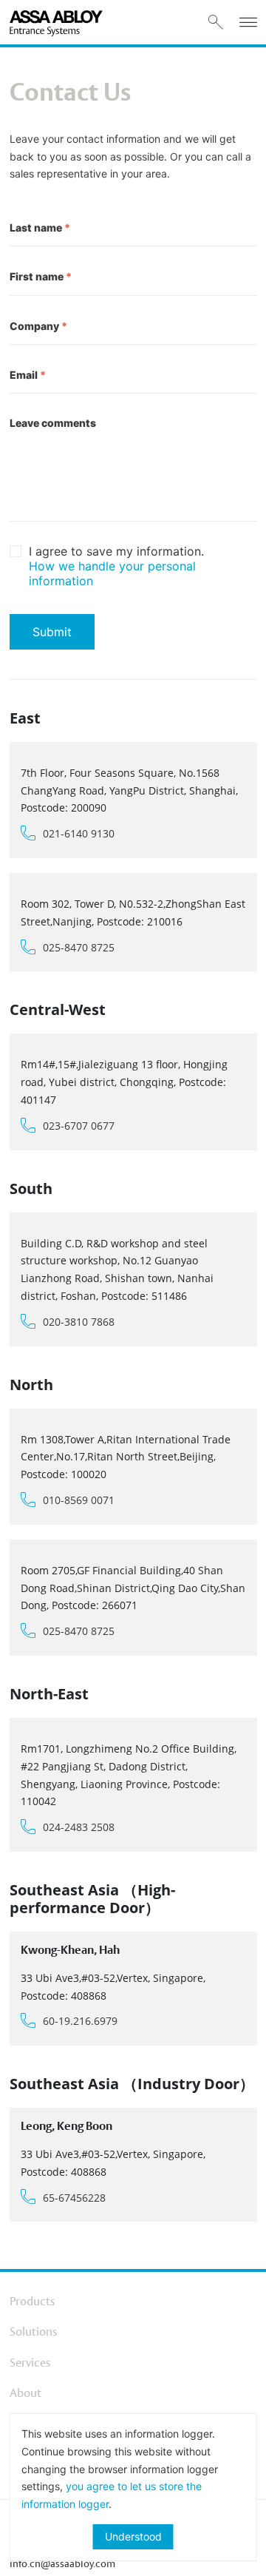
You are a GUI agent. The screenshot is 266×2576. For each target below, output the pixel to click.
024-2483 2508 (79, 1827)
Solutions (33, 2331)
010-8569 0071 (79, 1500)
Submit (52, 632)
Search (216, 22)
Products (32, 2301)
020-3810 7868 (79, 1322)
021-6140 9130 (79, 833)
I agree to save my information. (116, 566)
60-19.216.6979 (80, 2021)
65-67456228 (74, 2198)
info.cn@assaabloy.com (62, 2563)
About (25, 2393)
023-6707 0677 (79, 1126)
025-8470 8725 (79, 947)
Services (30, 2363)
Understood (133, 2536)
